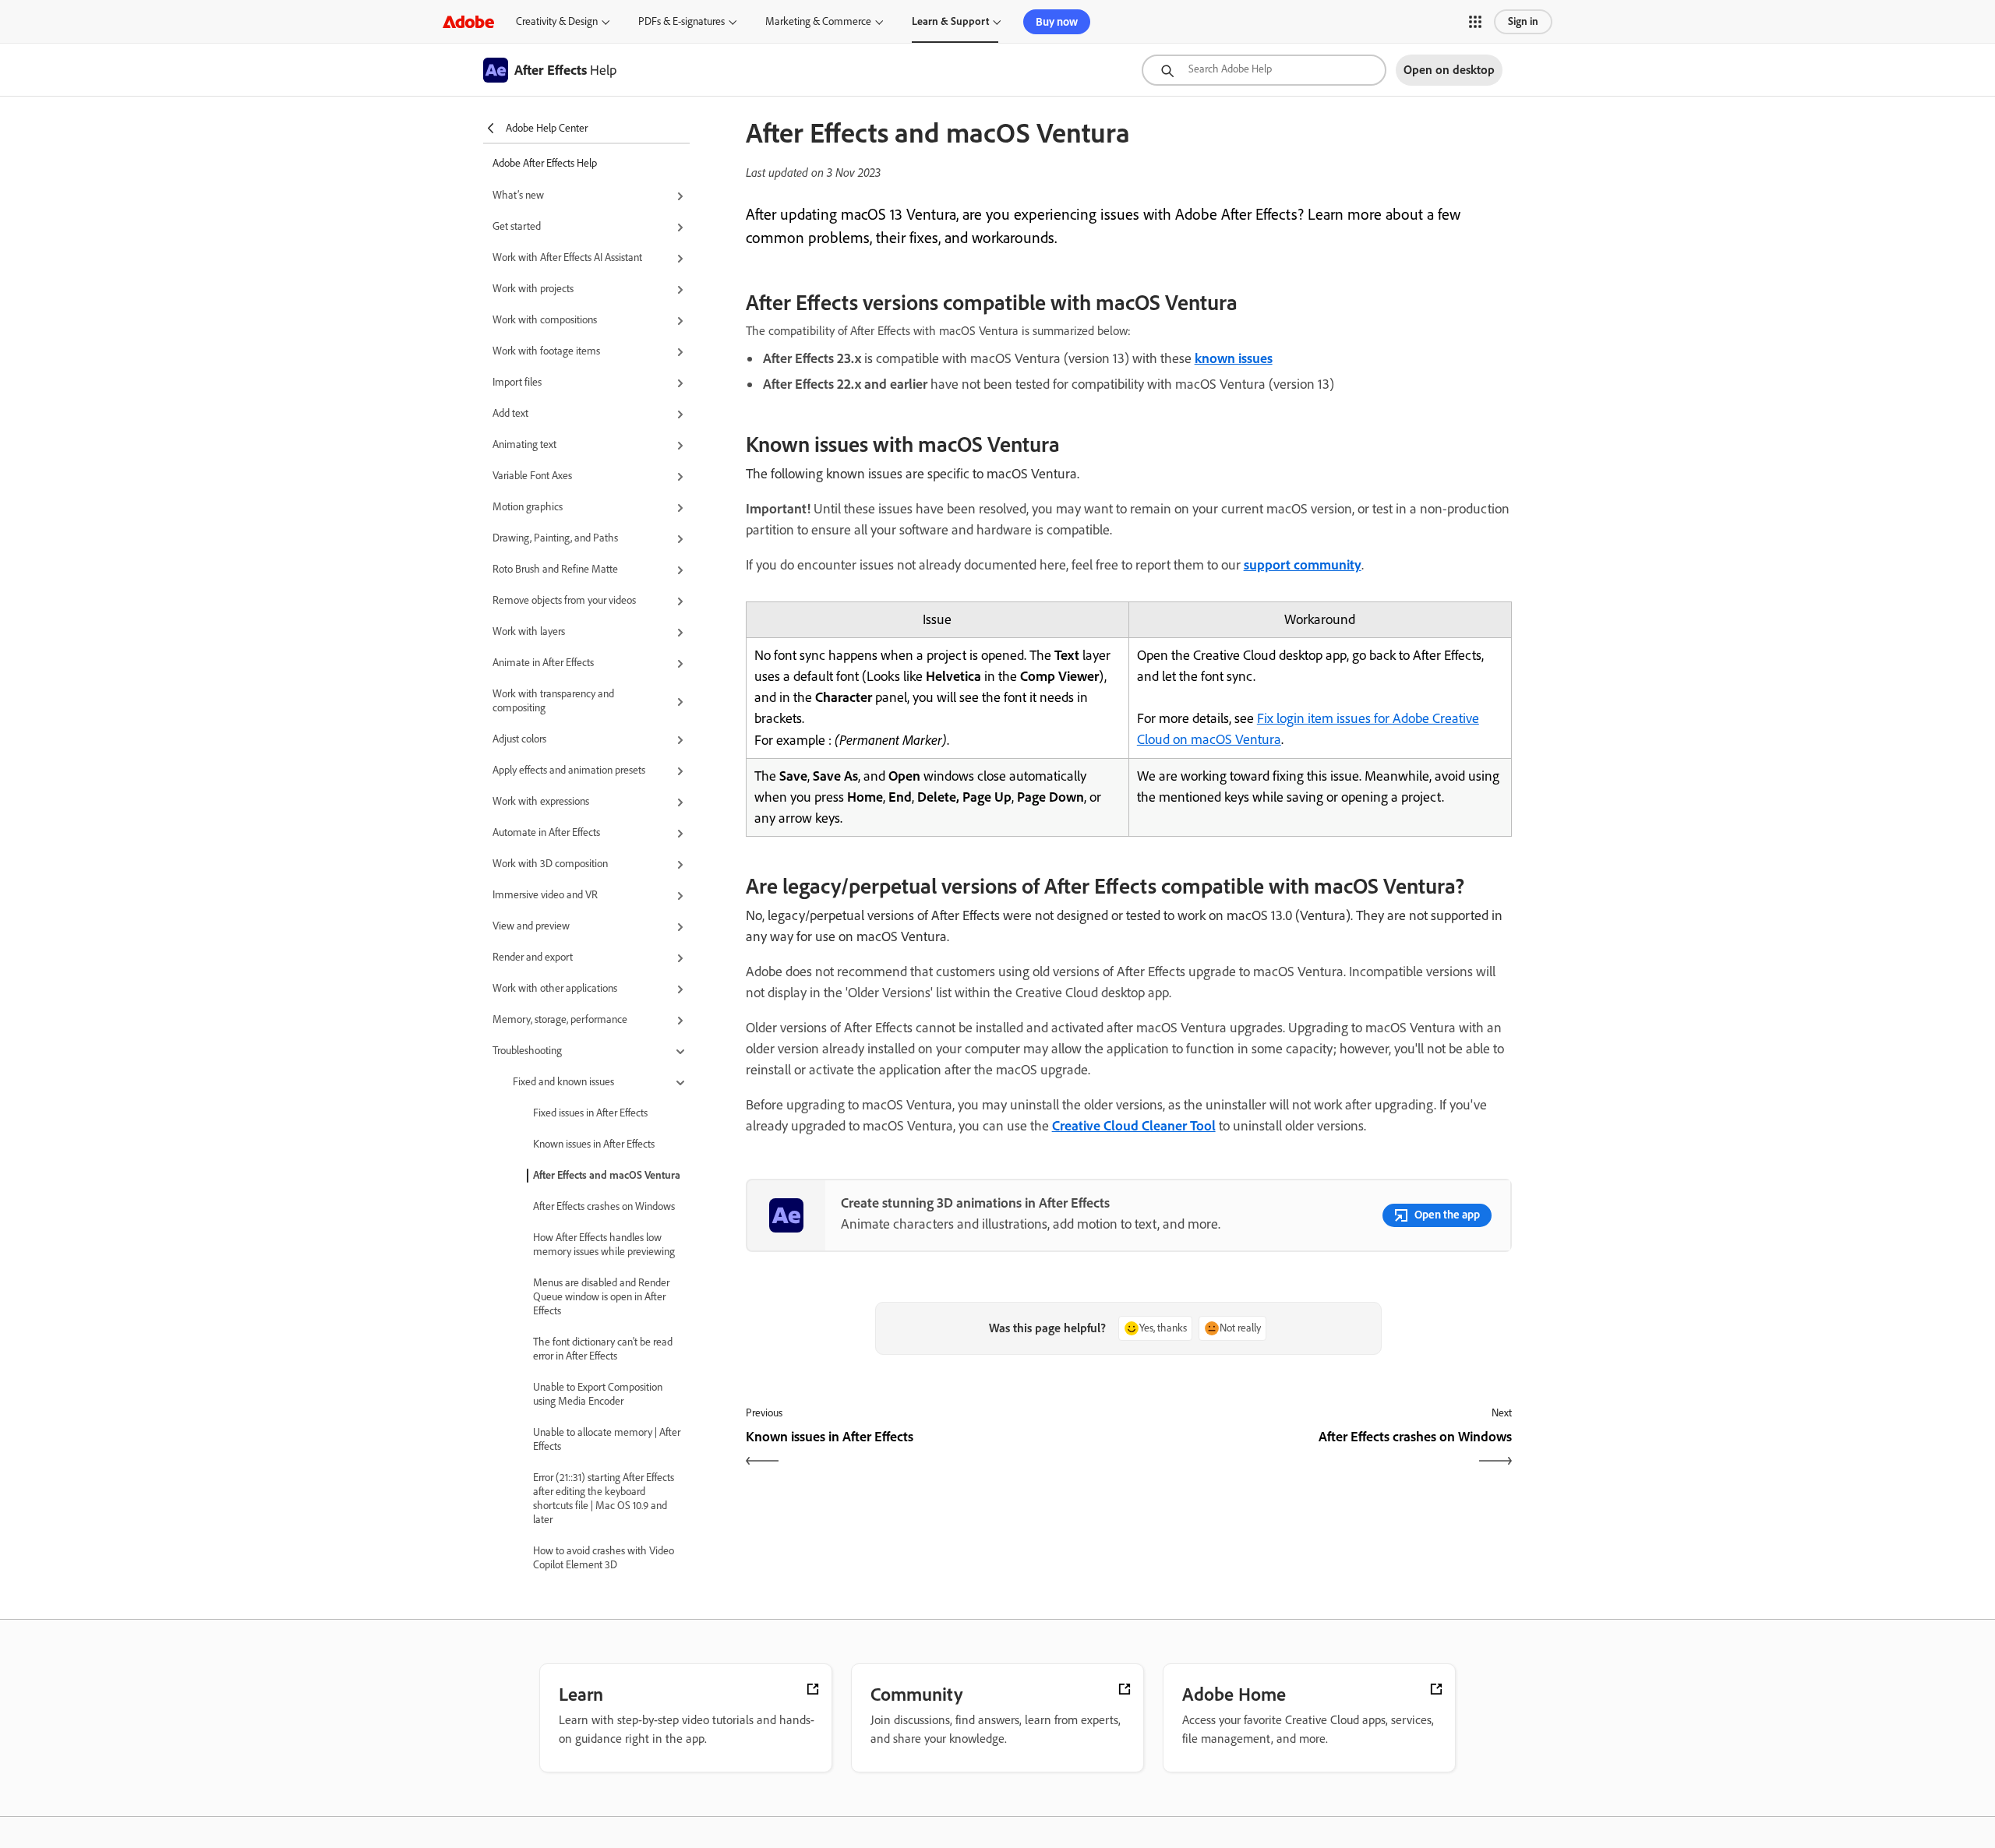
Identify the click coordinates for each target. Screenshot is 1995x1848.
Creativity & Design (557, 21)
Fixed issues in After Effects (590, 1113)
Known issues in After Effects (594, 1144)
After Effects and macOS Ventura (607, 1175)
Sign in (1523, 21)
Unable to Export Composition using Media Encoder (598, 1394)
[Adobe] (468, 21)
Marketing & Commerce (818, 21)
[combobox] (1264, 70)
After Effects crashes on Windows (604, 1206)
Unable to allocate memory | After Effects (607, 1439)
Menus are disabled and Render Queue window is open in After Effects (601, 1297)
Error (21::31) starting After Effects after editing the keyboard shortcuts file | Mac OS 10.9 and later (604, 1499)
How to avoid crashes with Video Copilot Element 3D (604, 1558)
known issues (1234, 358)
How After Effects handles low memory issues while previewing (604, 1245)
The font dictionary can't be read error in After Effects (603, 1349)
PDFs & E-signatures (681, 21)
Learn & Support (950, 21)
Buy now (1057, 22)
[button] (1475, 22)
